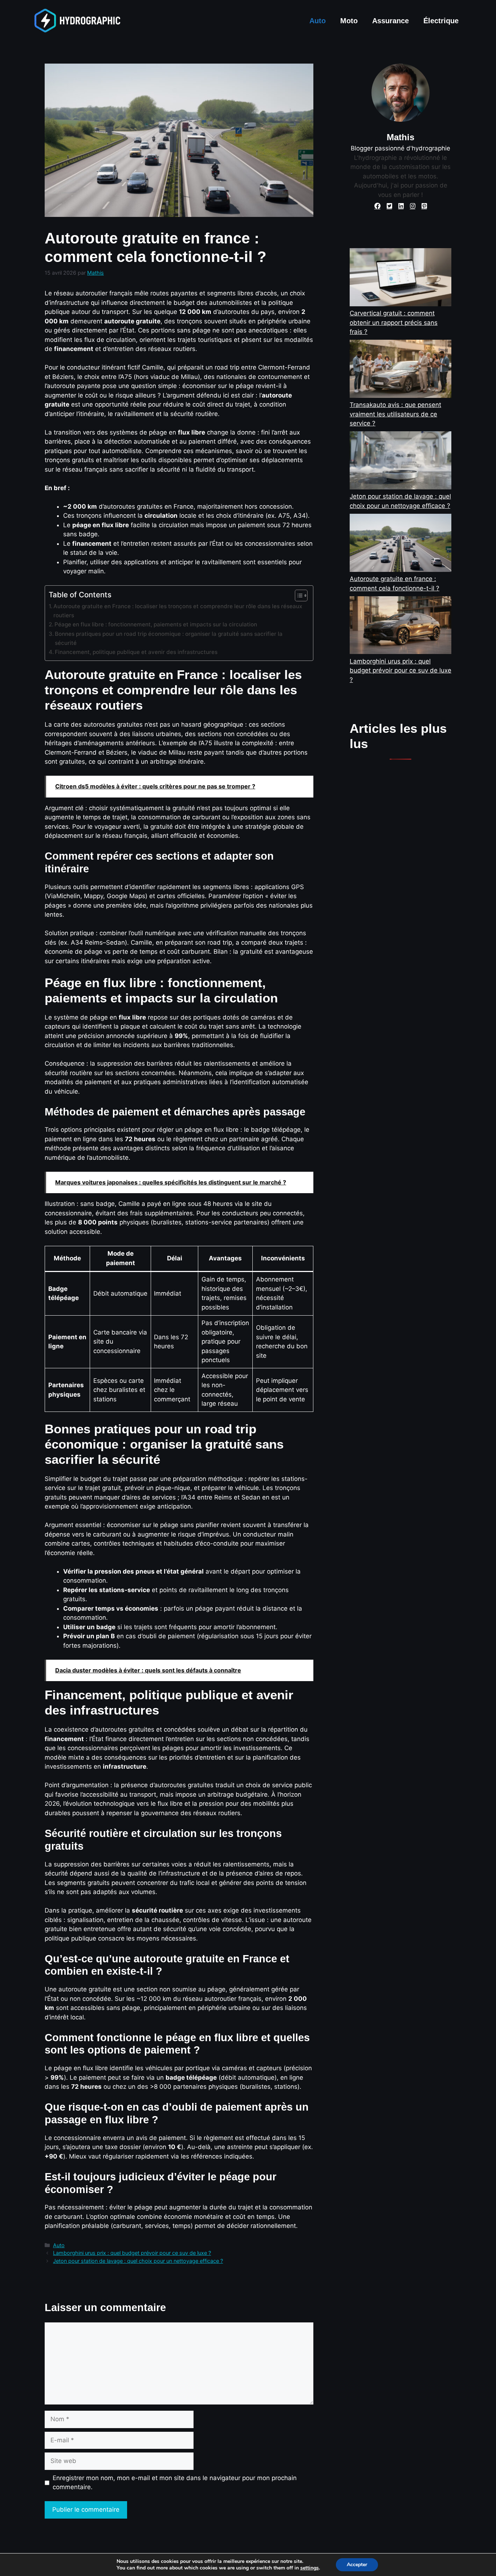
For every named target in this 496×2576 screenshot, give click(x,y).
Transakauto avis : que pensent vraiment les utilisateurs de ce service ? (395, 414)
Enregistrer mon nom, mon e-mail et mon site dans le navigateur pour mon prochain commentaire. (175, 2483)
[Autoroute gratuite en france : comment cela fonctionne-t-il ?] (401, 544)
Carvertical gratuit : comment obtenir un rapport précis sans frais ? (394, 322)
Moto (349, 21)
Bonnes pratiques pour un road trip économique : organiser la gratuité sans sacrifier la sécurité (169, 638)
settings (310, 2568)
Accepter (357, 2565)
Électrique (441, 21)
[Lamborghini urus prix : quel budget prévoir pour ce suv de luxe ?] (401, 627)
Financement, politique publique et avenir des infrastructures (136, 652)
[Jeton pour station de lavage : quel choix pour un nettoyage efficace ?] (401, 462)
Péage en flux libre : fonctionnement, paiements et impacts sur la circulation (156, 624)
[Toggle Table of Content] (298, 595)
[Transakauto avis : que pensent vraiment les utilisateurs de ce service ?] (401, 370)
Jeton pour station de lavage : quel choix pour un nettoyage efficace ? (138, 2261)
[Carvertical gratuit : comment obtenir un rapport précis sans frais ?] (401, 278)
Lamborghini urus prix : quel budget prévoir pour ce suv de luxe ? (132, 2253)
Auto (318, 21)
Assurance (391, 21)
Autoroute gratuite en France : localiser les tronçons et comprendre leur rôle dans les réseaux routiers (178, 611)
